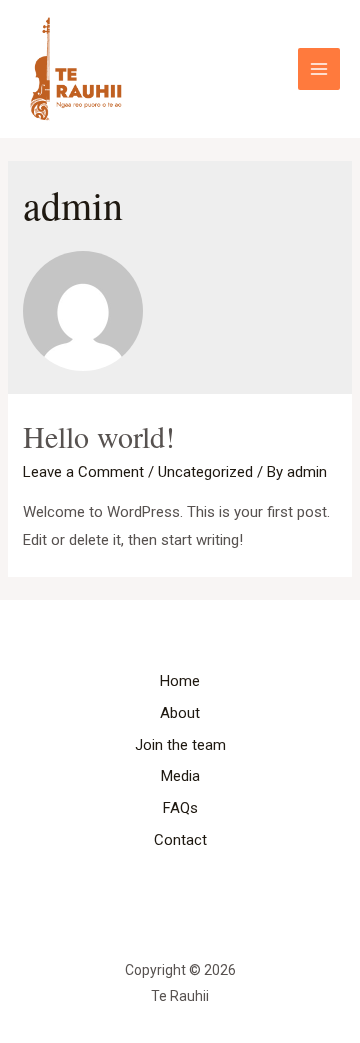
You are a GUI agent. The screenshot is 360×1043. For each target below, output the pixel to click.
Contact (180, 840)
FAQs (180, 808)
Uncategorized (205, 472)
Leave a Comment (83, 472)
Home (180, 681)
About (180, 713)
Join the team (180, 745)
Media (180, 776)
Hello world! (99, 436)
